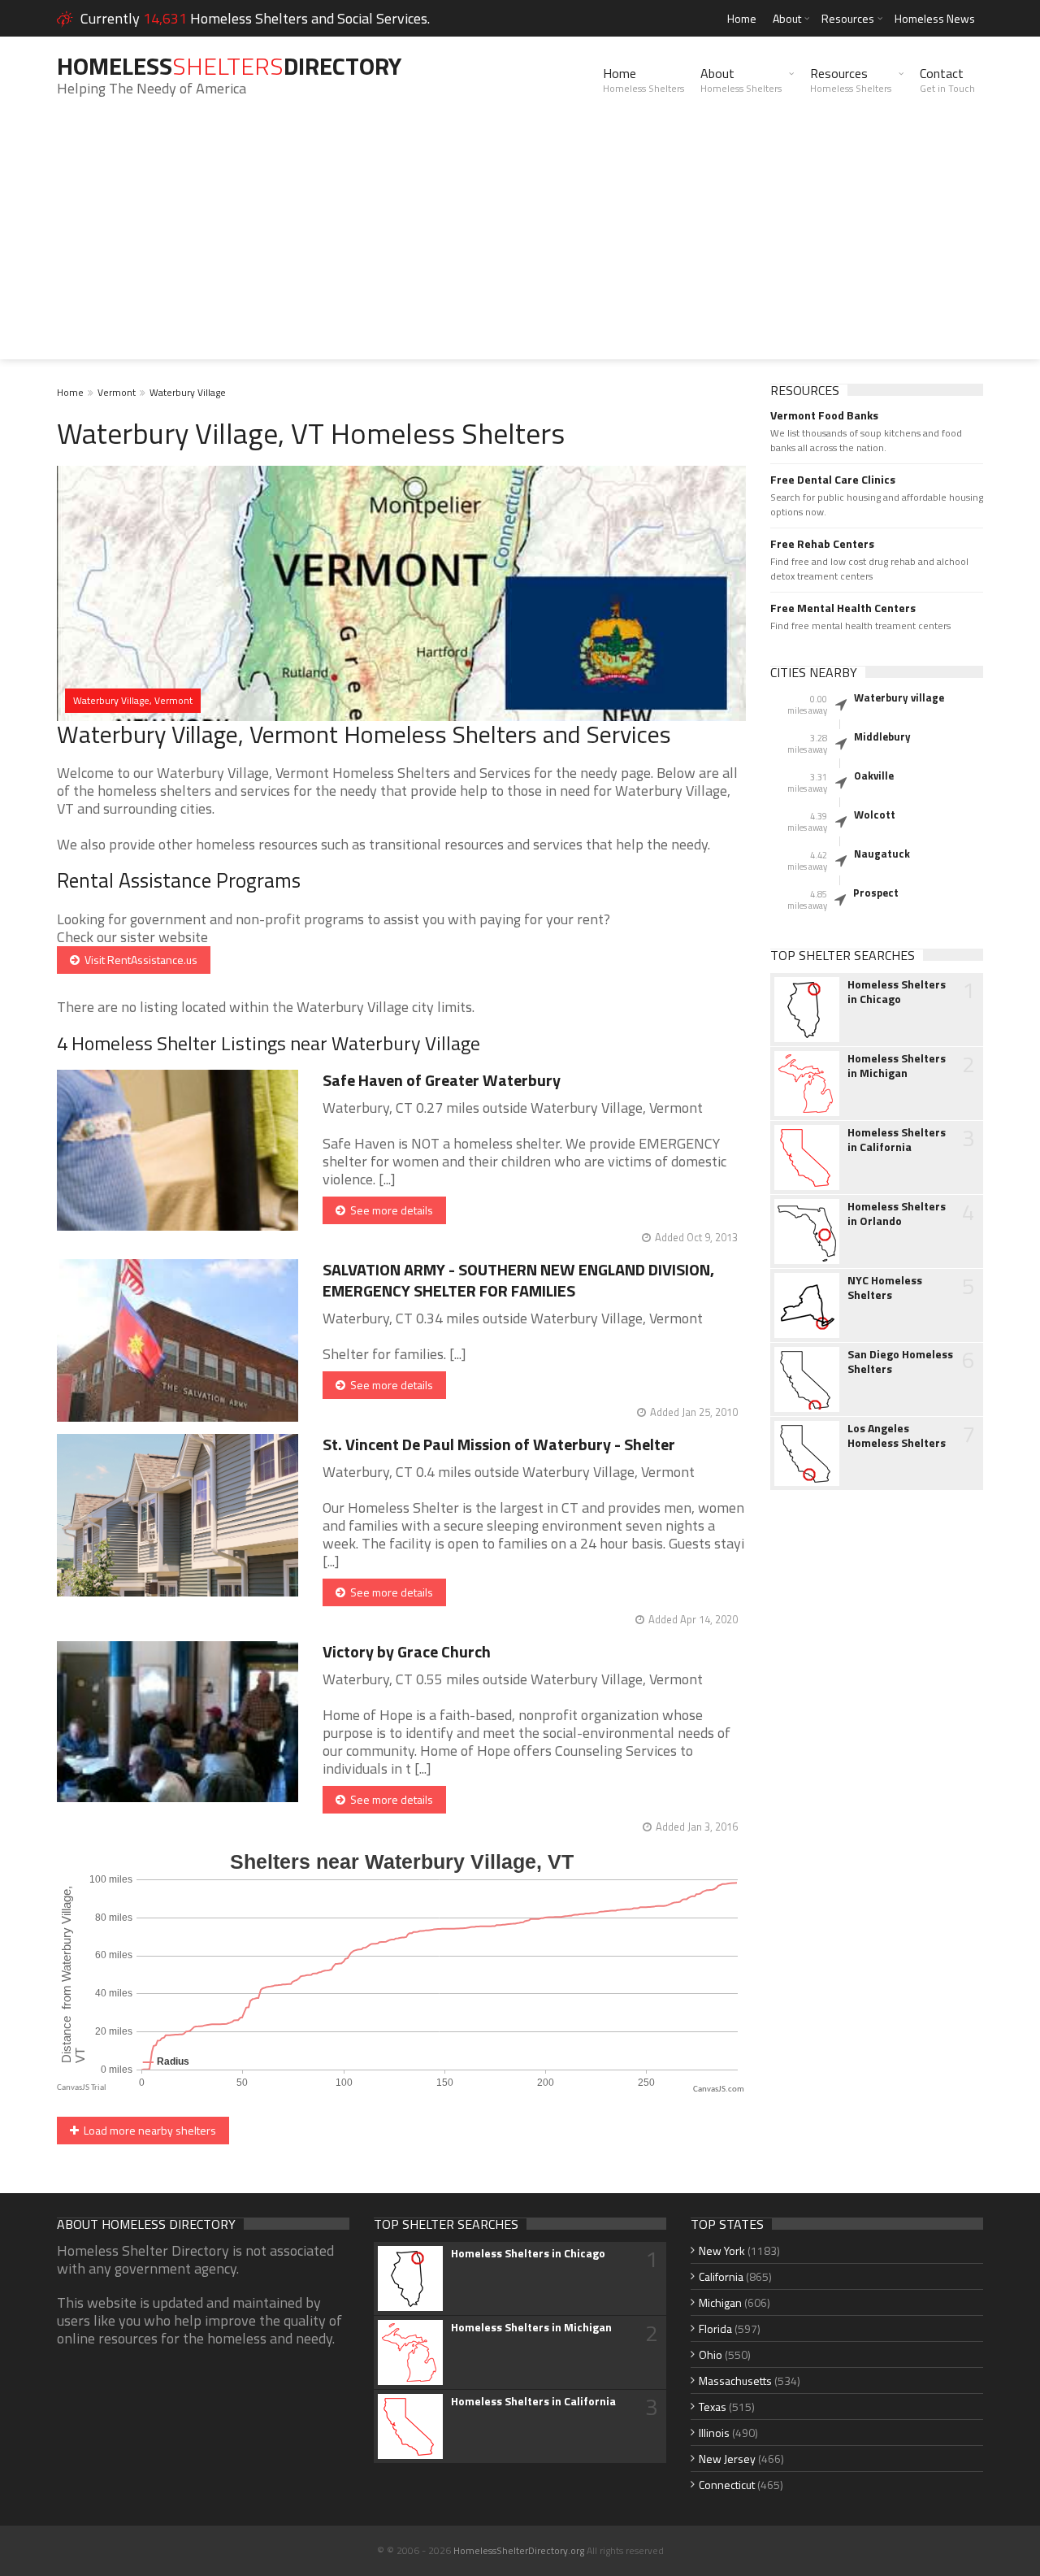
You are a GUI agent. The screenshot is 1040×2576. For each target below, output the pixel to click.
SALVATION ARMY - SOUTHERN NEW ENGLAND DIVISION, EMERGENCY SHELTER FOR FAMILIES (518, 1280)
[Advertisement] (520, 245)
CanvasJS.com (719, 2089)
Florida (715, 2328)
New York (722, 2250)
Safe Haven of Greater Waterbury (442, 1080)
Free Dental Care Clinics (833, 480)
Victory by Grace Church (407, 1651)
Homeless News (935, 18)
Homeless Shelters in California (897, 1140)
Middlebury (882, 736)
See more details (389, 1210)
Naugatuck (882, 854)
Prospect (876, 893)
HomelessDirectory (229, 66)
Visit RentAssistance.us (139, 960)
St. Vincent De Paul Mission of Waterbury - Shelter (499, 1444)
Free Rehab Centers (822, 544)
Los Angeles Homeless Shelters (897, 1436)
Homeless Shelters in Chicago (897, 992)
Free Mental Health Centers (843, 608)
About (787, 18)
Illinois (714, 2433)
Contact (947, 80)
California (721, 2276)
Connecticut (727, 2485)
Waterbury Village (188, 392)
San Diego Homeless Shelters (900, 1362)
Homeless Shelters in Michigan (897, 1066)
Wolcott (875, 815)
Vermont (117, 392)
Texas (713, 2407)
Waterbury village (899, 697)
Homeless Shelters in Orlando (897, 1214)
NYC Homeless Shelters (885, 1288)
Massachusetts (735, 2381)
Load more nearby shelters (147, 2130)
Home (742, 18)
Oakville (874, 775)
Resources (848, 18)
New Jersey (727, 2459)
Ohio (711, 2354)
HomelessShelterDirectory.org (519, 2550)
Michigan (720, 2302)
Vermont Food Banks (824, 415)
